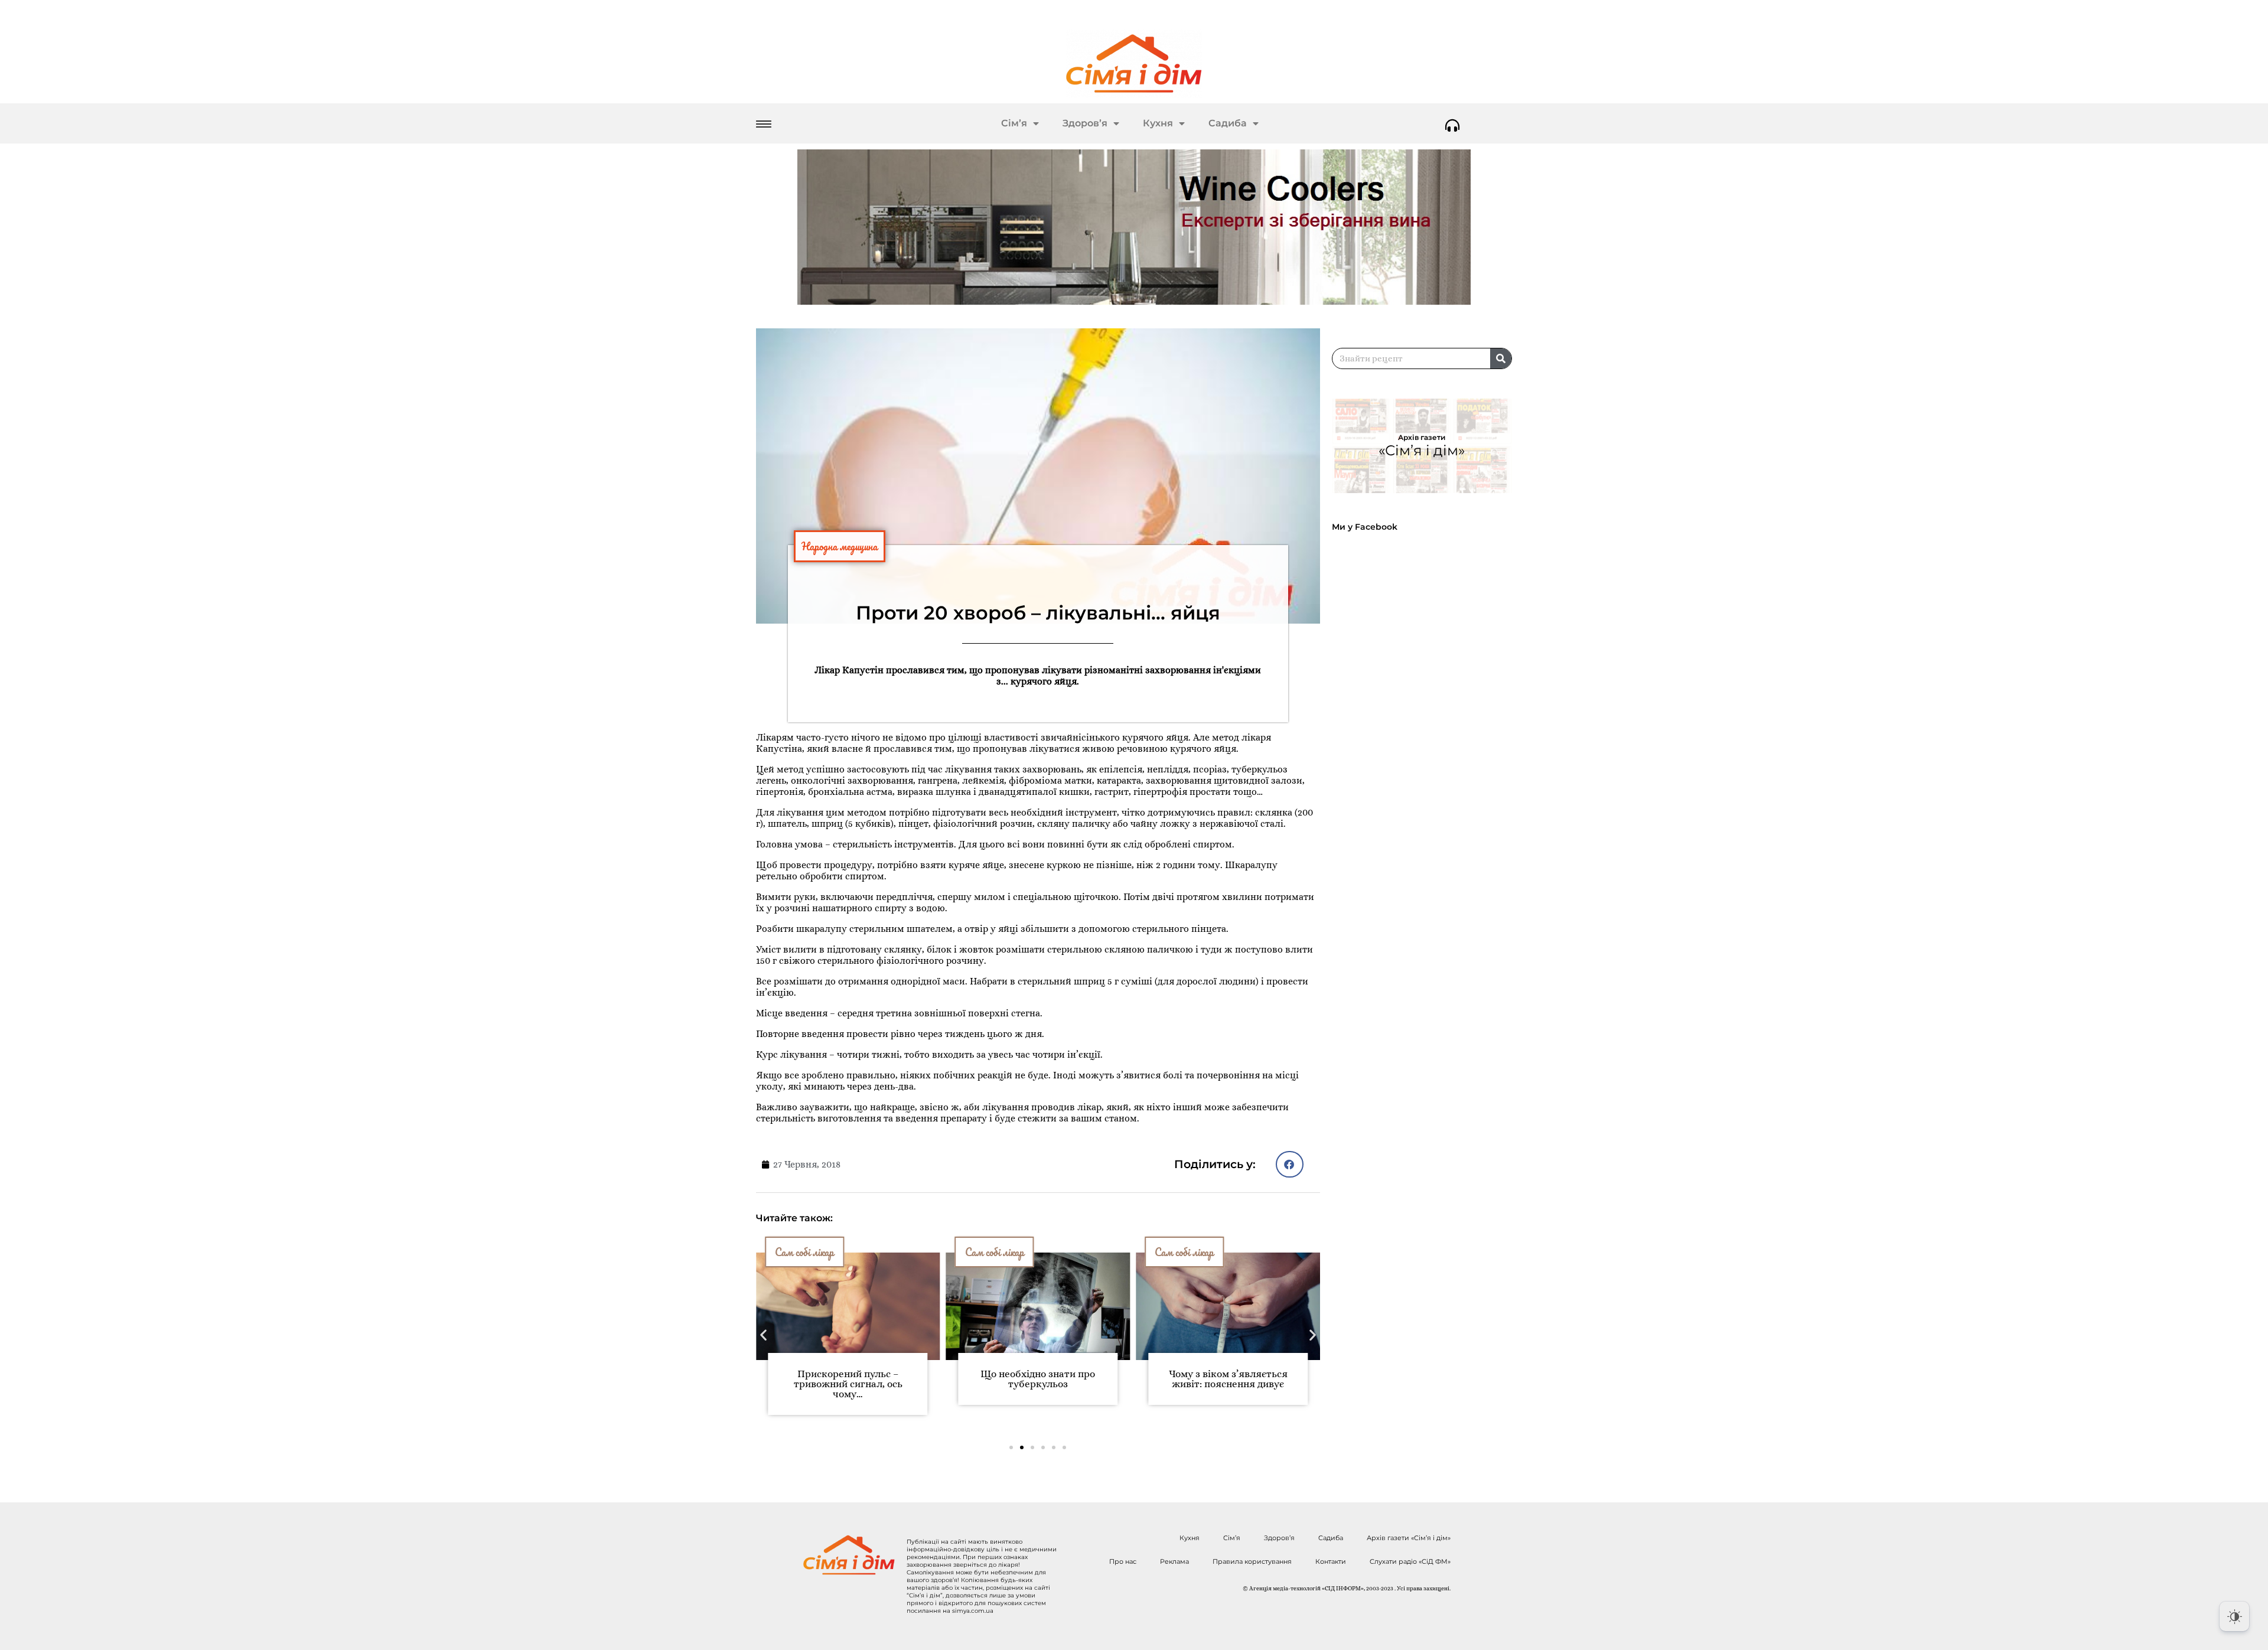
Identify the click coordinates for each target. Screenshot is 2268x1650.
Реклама (1174, 1561)
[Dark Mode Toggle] (2234, 1616)
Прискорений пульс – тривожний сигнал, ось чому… (848, 1384)
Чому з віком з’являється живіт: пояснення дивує (1228, 1379)
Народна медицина (840, 546)
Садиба (1228, 123)
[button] (1290, 1164)
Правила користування (1252, 1561)
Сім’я (1014, 123)
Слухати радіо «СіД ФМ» (1410, 1561)
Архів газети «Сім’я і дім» (1409, 1538)
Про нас (1123, 1561)
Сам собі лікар (804, 1252)
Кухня (1158, 123)
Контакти (1331, 1561)
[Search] (1501, 358)
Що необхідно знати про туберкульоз (1038, 1379)
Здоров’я (1085, 123)
